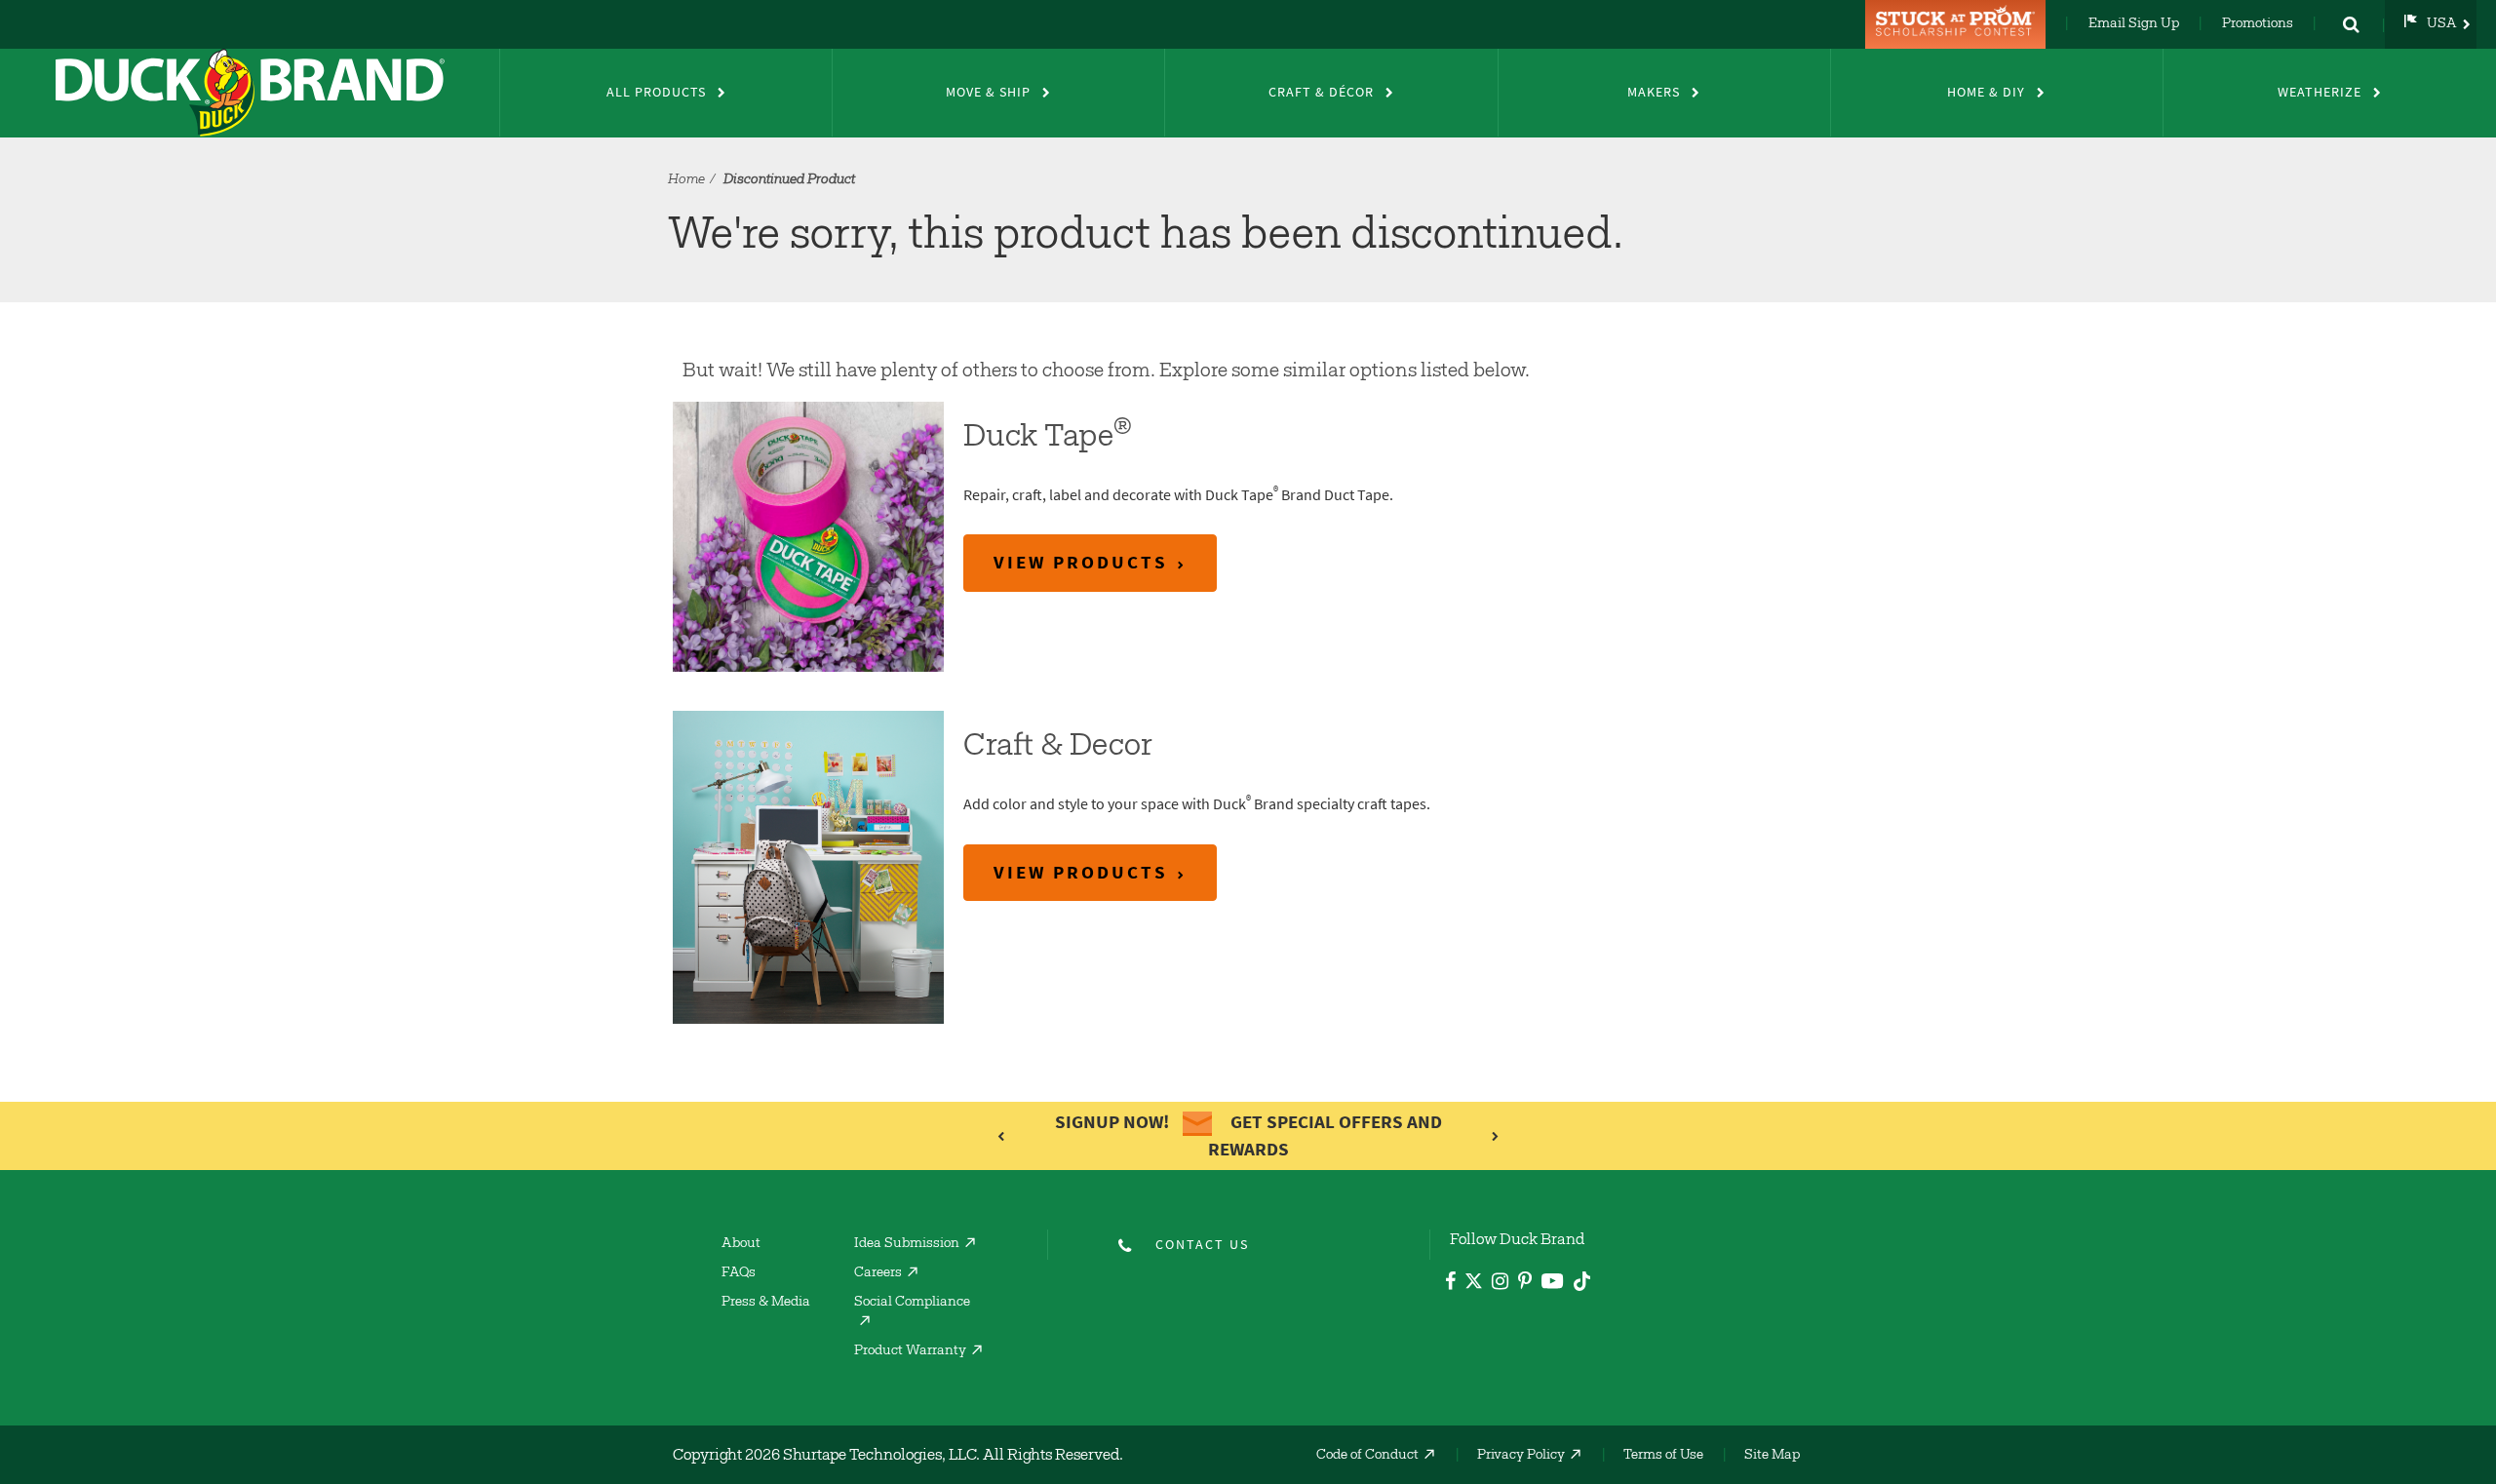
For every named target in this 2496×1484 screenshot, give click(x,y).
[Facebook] (1450, 1284)
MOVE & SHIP (988, 92)
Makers (1654, 92)
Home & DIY (1986, 92)
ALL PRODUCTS (656, 92)
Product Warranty (910, 1351)
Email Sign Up (2134, 24)
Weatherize (2320, 92)
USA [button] (2442, 24)
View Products (1081, 562)
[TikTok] (1582, 1279)
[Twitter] (1474, 1285)
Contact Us (1202, 1245)
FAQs (739, 1273)
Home (686, 180)
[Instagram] (1500, 1284)
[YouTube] (1553, 1285)
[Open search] (2351, 24)
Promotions (2258, 24)
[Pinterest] (1525, 1284)
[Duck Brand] (250, 93)
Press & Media (766, 1303)
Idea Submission (907, 1244)
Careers (878, 1273)
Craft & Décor (1321, 92)
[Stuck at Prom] (1958, 24)
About (741, 1244)
